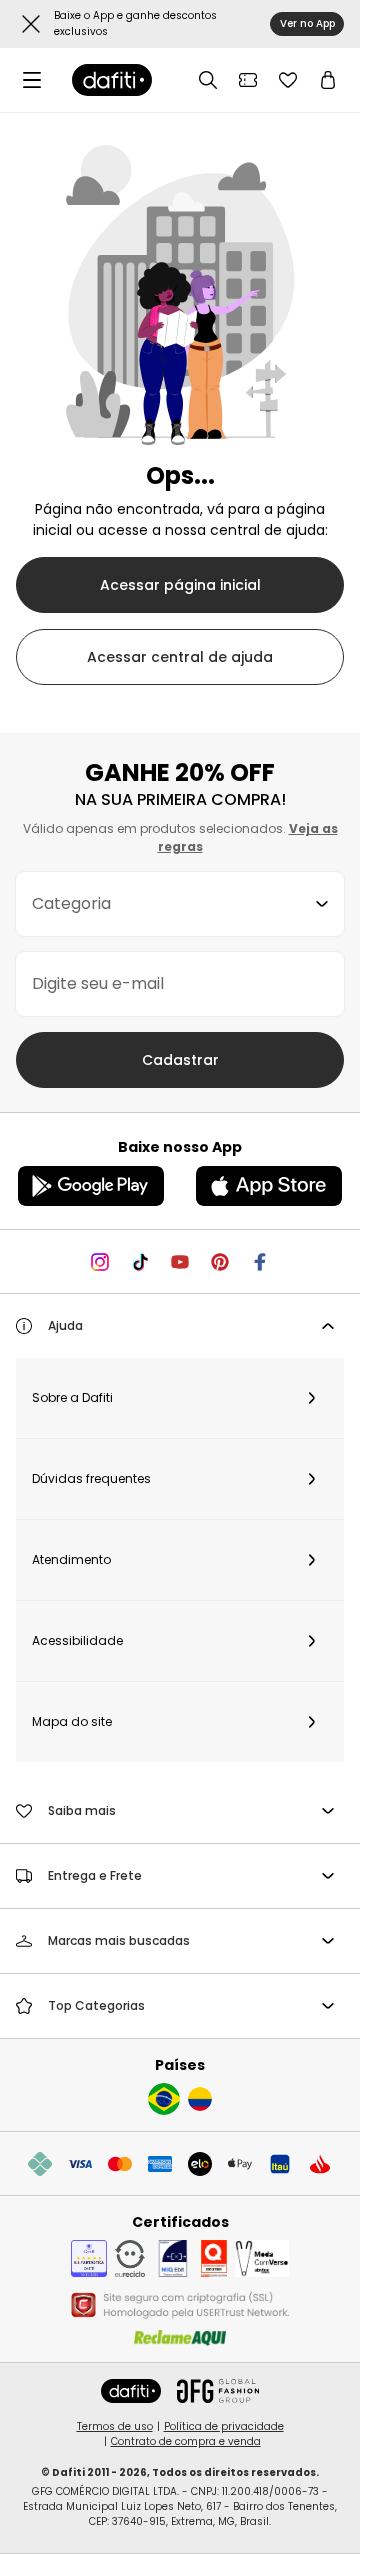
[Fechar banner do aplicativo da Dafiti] (31, 24)
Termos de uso (115, 2426)
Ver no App (307, 23)
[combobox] (180, 904)
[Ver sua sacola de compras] (328, 80)
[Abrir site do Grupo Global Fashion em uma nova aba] (218, 2391)
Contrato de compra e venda (186, 2441)
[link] (112, 80)
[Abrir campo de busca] (208, 80)
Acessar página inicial (180, 585)
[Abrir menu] (32, 80)
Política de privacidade (224, 2426)
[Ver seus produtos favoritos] (288, 80)
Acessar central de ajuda (180, 657)
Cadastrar (180, 1060)
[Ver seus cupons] (248, 80)
